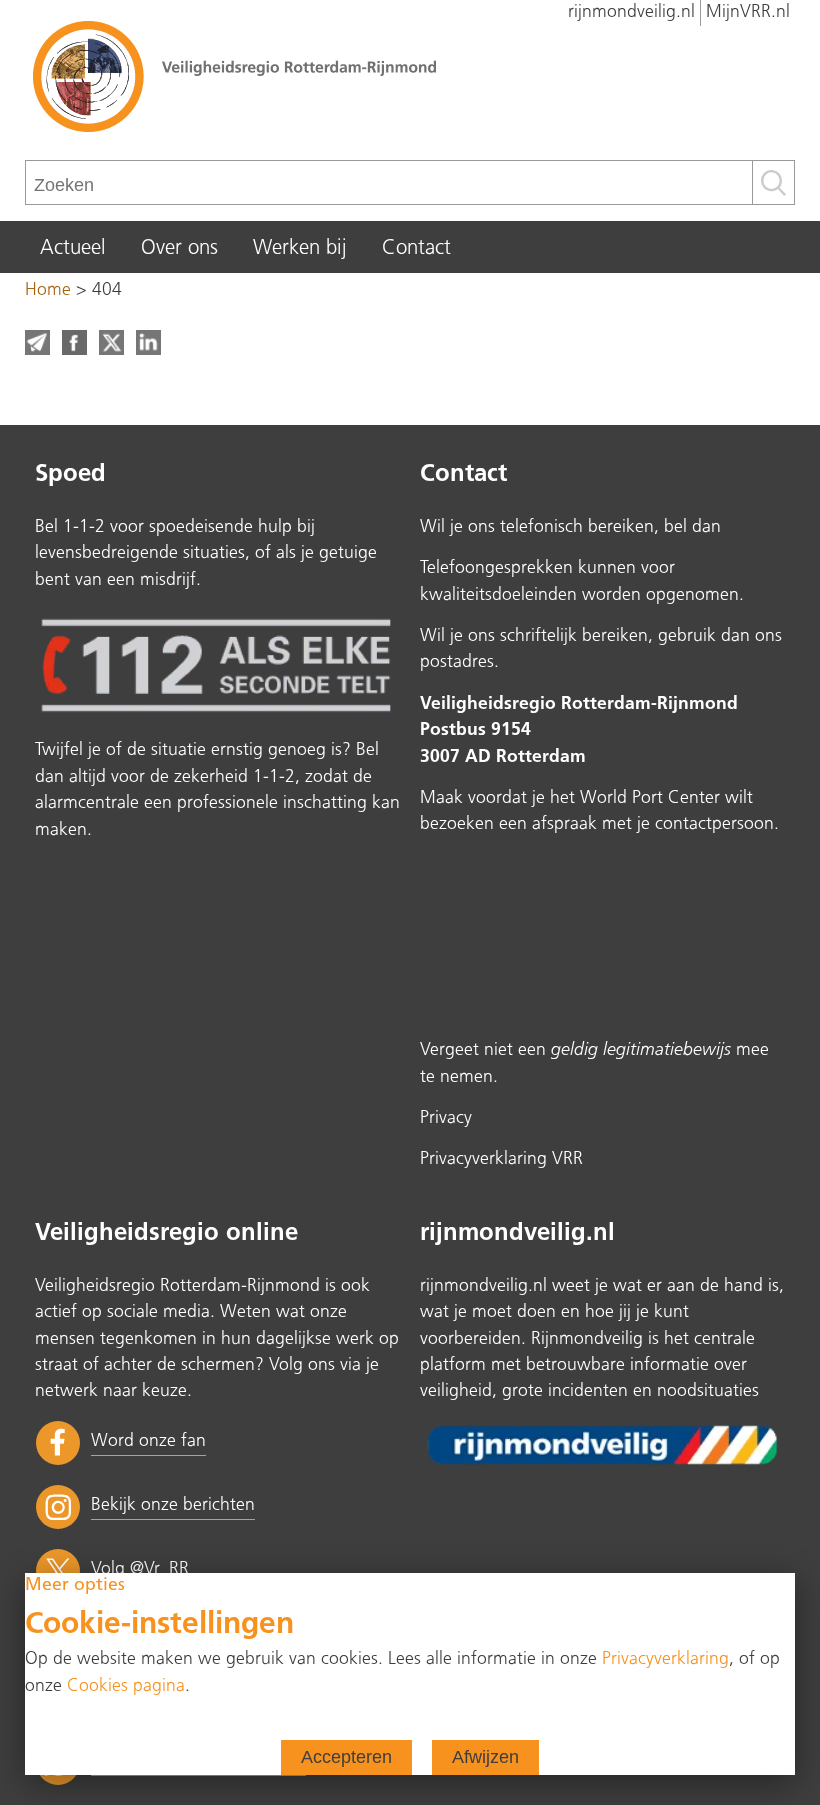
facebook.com (74, 342)
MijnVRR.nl (748, 12)
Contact (416, 249)
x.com (111, 342)
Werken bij (300, 249)
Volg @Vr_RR (140, 1569)
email (37, 342)
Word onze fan (148, 1441)
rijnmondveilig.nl (631, 12)
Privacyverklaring (665, 1659)
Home (48, 290)
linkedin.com (148, 342)
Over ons (179, 249)
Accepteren (346, 1757)
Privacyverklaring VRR (501, 1159)
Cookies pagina (126, 1686)
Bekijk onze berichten (173, 1505)
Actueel (73, 249)
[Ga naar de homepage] (410, 75)
